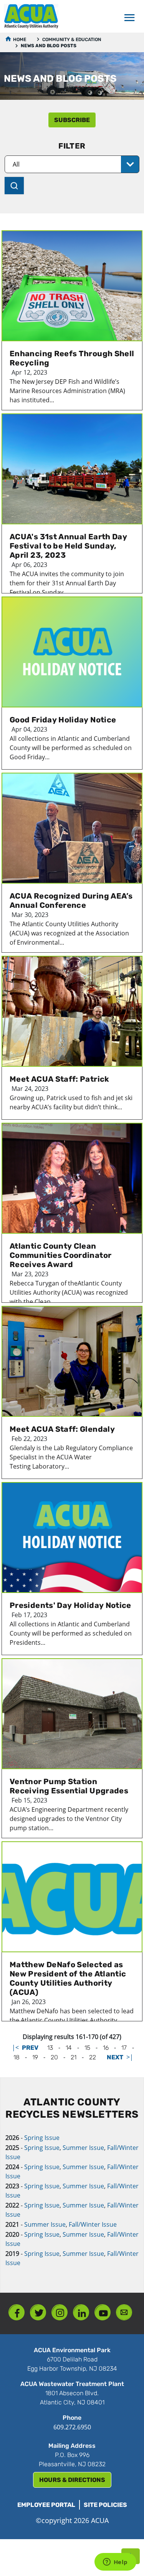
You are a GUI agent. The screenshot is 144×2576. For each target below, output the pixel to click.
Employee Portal (46, 2505)
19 (35, 2057)
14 (69, 2048)
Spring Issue (42, 2138)
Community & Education (72, 40)
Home (20, 40)
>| (130, 2057)
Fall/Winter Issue (93, 2224)
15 (87, 2048)
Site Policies (105, 2505)
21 (74, 2057)
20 (54, 2057)
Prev (30, 2048)
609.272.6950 (72, 2427)
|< (15, 2047)
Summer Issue (83, 2148)
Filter (72, 146)
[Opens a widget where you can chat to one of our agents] (115, 2563)
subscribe (72, 120)
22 (93, 2057)
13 (50, 2048)
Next (115, 2057)
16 (106, 2048)
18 (17, 2057)
